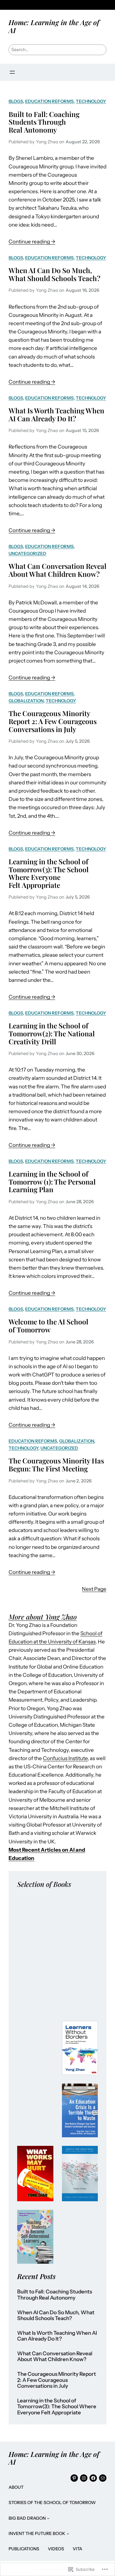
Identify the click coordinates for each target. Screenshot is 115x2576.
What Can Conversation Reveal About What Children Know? (57, 570)
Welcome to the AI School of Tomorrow (48, 1326)
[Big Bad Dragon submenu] (48, 2518)
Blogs (16, 101)
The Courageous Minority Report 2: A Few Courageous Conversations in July (53, 721)
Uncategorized (27, 554)
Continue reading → (32, 242)
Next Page (94, 1589)
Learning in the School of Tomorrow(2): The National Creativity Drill (52, 1033)
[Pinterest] (74, 2478)
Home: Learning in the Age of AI (54, 26)
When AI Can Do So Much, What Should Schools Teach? (54, 274)
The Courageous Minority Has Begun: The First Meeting (56, 1464)
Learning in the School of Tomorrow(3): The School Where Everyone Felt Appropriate (49, 873)
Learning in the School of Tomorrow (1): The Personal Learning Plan (52, 1182)
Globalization (26, 701)
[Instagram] (84, 2478)
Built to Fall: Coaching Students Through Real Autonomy (44, 122)
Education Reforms (49, 101)
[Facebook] (93, 2478)
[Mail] (103, 2478)
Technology (91, 101)
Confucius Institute (65, 1758)
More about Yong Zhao (43, 1617)
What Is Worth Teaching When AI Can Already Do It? (56, 414)
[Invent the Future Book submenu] (68, 2533)
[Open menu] (12, 72)
